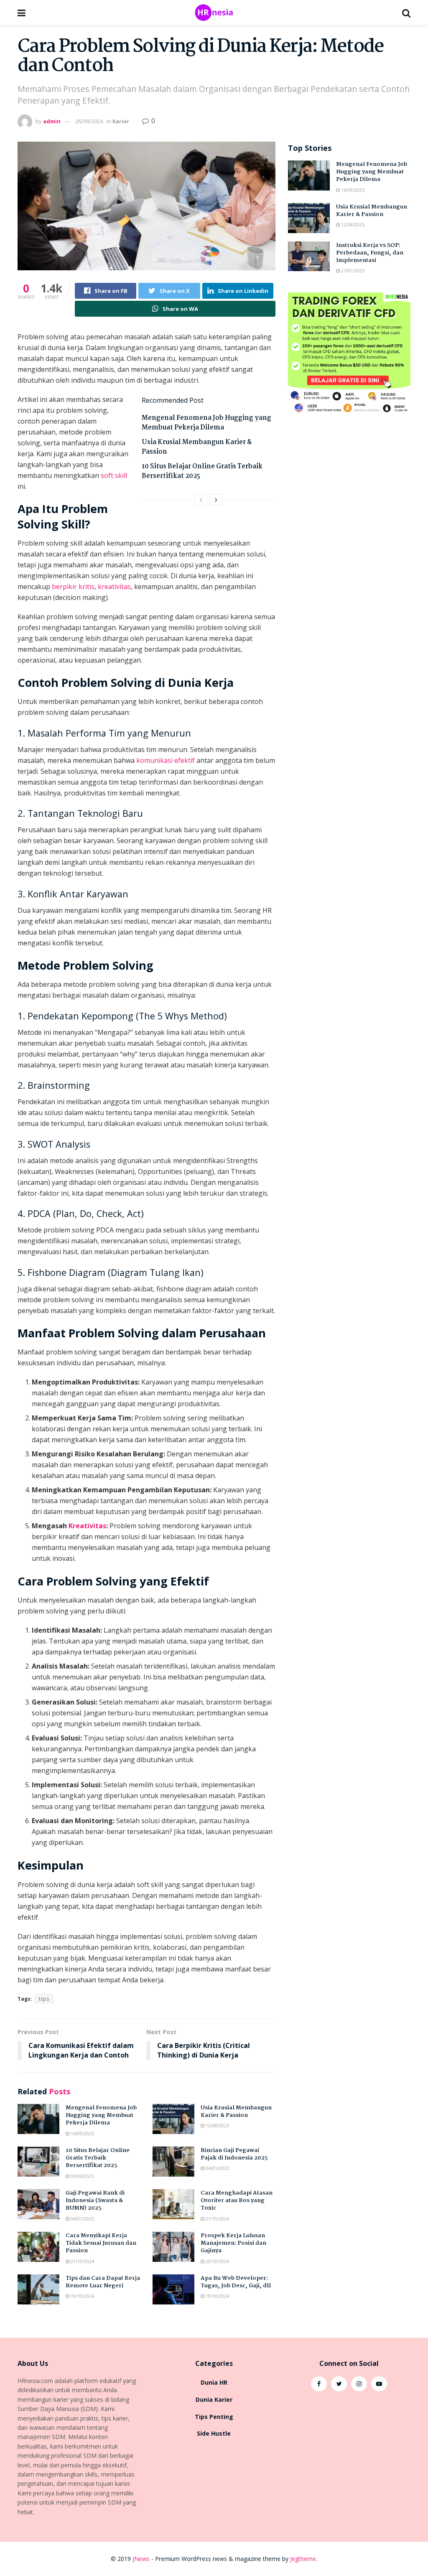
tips (44, 1999)
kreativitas (114, 587)
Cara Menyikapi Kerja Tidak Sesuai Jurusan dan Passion (101, 2243)
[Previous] (201, 500)
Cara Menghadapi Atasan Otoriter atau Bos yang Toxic (237, 2200)
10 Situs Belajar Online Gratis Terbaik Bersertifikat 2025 (202, 471)
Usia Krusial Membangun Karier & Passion (197, 447)
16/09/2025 (82, 2133)
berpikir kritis (73, 587)
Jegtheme (303, 2559)
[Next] (216, 500)
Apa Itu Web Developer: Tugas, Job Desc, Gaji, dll (236, 2282)
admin (52, 121)
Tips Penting (214, 2417)
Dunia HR (214, 2382)
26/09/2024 (89, 121)
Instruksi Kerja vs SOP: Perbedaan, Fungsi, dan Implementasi (370, 253)
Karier (121, 121)
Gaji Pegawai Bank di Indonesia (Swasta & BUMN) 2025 (95, 2200)
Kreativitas (87, 1526)
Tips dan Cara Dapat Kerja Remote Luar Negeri (103, 2282)
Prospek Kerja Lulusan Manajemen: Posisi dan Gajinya (233, 2243)
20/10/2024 (217, 2261)
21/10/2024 (217, 2219)
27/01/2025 (352, 271)
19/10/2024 (82, 2296)
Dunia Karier (214, 2399)
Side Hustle (214, 2433)
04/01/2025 (217, 2168)
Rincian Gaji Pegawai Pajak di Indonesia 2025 (234, 2154)
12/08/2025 (217, 2125)
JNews (141, 2559)
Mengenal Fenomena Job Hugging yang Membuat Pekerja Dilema (206, 423)
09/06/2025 (82, 2176)
